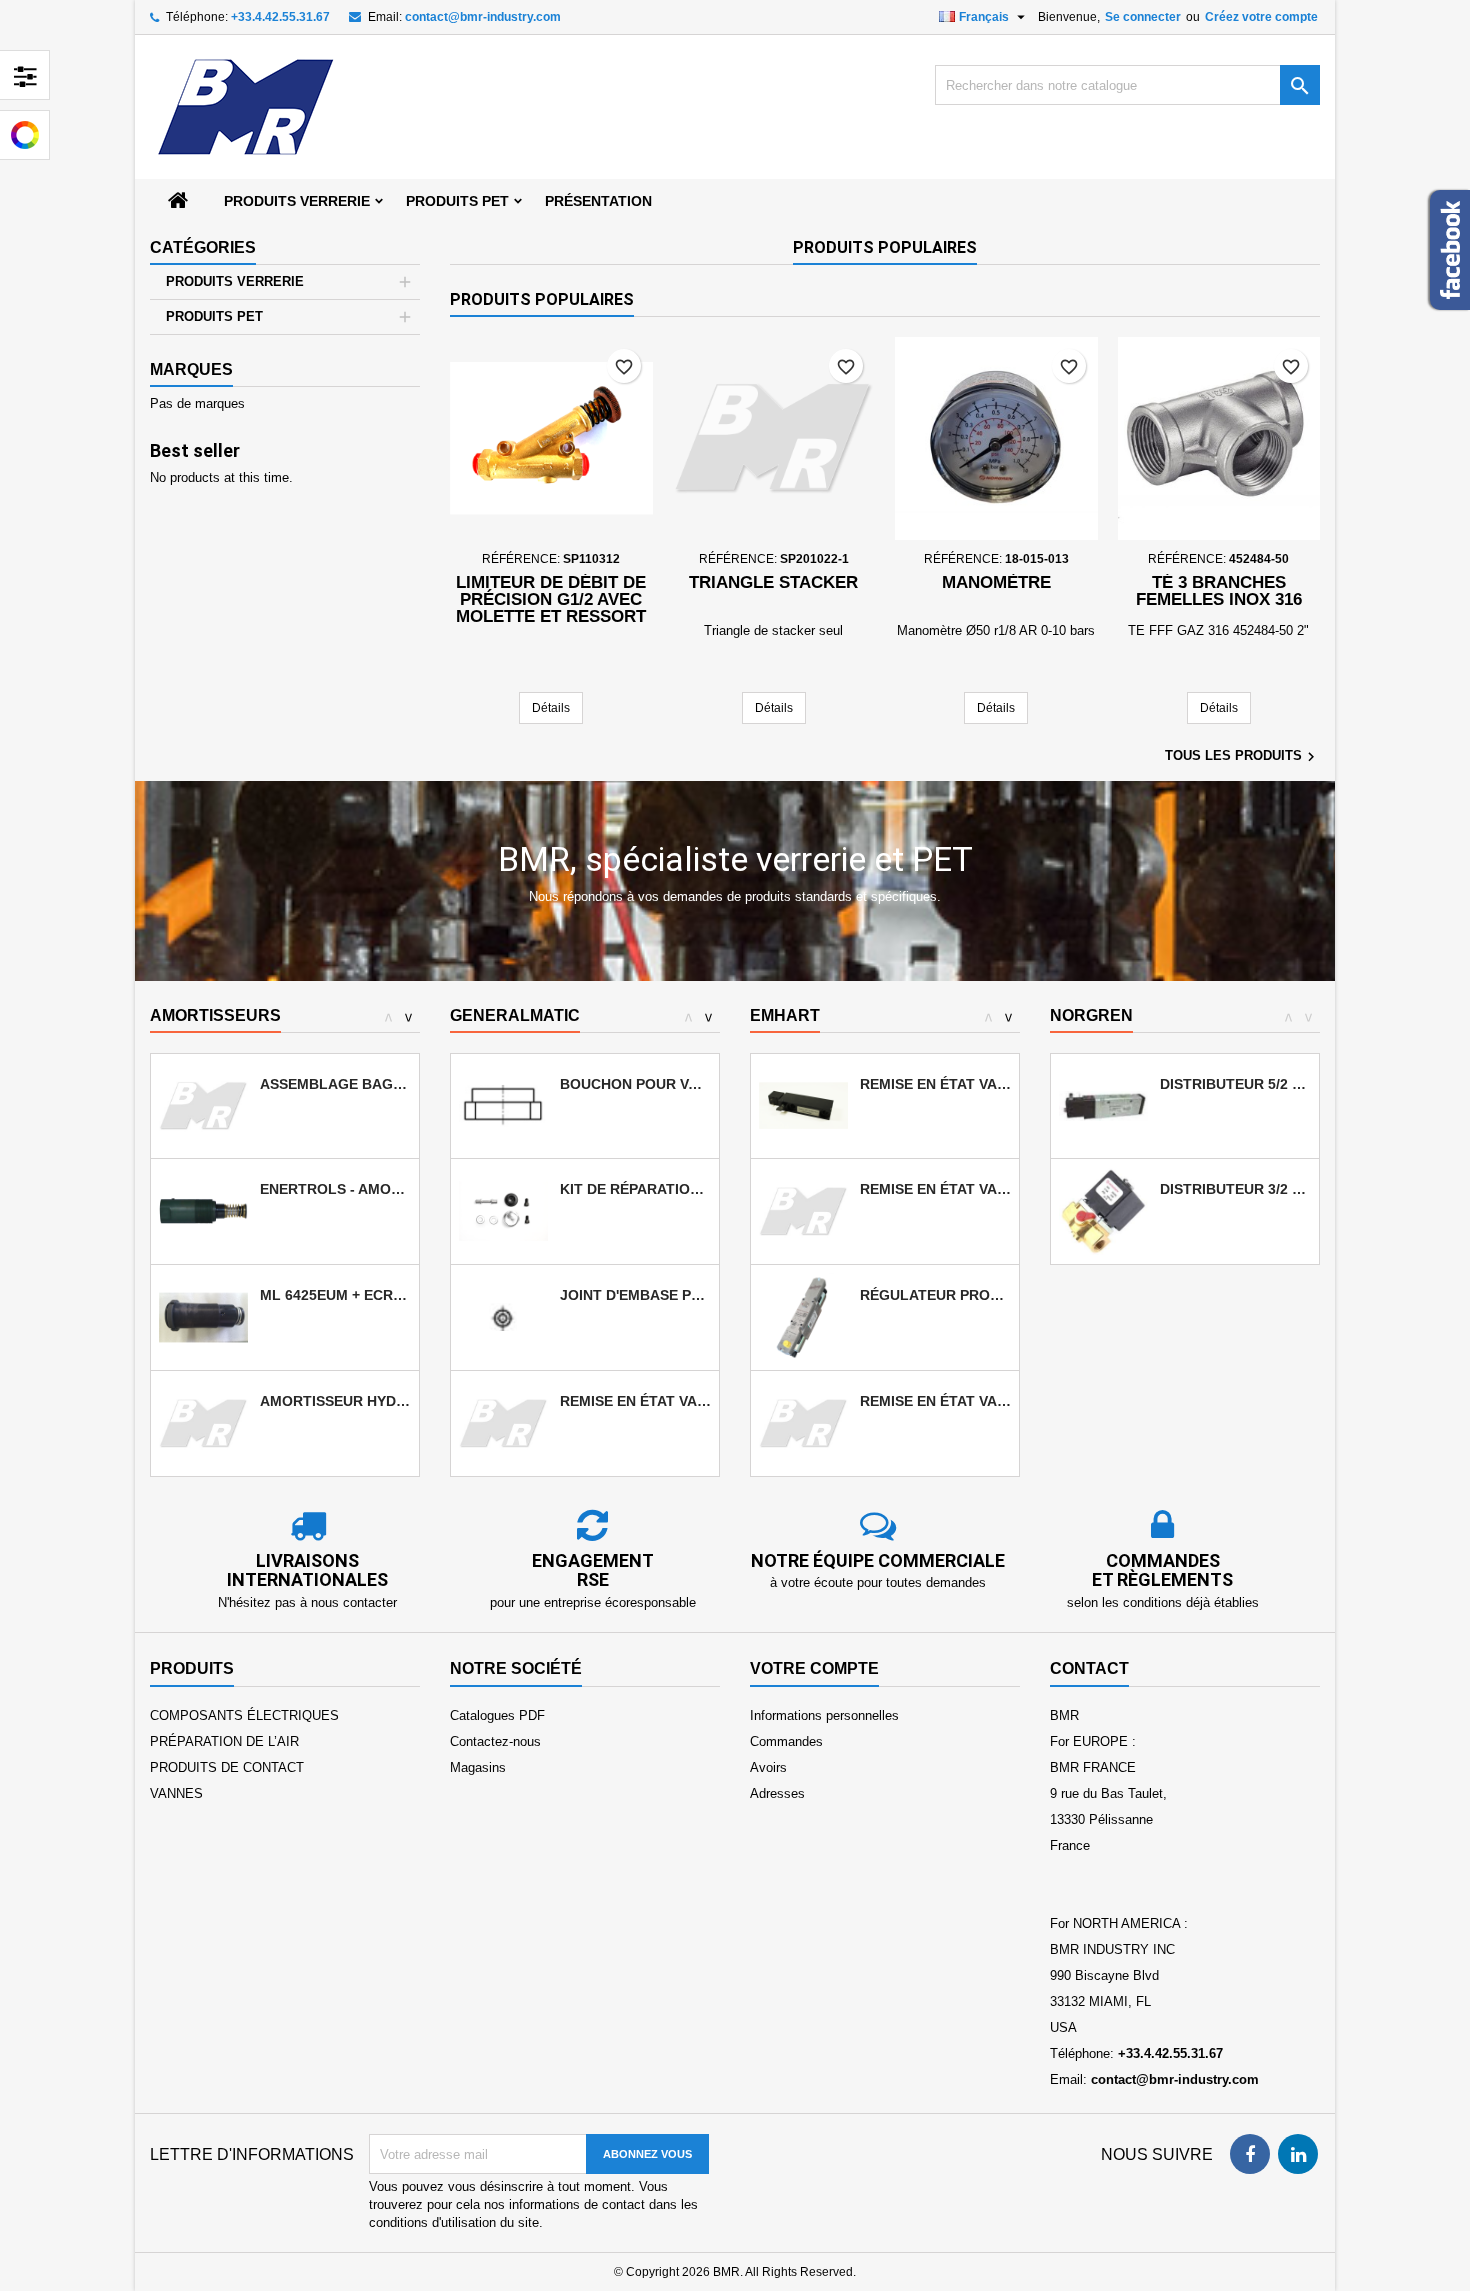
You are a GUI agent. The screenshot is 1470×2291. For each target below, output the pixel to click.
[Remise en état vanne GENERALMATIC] (503, 1422)
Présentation (598, 201)
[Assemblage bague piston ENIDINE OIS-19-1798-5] (203, 1104)
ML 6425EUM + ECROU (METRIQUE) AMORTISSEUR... (335, 1295)
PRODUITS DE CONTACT (227, 1767)
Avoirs (768, 1767)
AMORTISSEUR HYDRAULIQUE (335, 1401)
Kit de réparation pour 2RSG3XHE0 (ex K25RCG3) (635, 1189)
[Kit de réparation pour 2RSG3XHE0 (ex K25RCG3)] (503, 1210)
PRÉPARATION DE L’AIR (224, 1741)
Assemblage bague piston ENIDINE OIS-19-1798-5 (335, 1084)
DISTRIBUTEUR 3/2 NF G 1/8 (1235, 1189)
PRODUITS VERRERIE (297, 201)
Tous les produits (1242, 757)
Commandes (786, 1741)
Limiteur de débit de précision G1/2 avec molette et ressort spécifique (551, 608)
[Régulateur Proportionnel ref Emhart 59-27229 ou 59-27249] (803, 1316)
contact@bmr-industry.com (483, 17)
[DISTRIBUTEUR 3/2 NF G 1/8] (1103, 1210)
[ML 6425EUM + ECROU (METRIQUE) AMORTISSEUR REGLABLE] (203, 1316)
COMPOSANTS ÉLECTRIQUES (244, 1715)
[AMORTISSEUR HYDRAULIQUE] (203, 1422)
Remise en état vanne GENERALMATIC (635, 1401)
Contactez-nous (495, 1741)
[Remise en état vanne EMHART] (803, 1104)
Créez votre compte (1261, 17)
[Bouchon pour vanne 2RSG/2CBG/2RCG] (503, 1104)
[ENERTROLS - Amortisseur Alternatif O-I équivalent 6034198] (203, 1210)
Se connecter (1143, 17)
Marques (191, 369)
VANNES (176, 1793)
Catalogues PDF (497, 1715)
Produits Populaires (885, 247)
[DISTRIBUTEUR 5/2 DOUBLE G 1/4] (1103, 1104)
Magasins (478, 1767)
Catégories (203, 247)
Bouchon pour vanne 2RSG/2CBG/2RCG (635, 1084)
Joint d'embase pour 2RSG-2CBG (635, 1295)
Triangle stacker (773, 582)
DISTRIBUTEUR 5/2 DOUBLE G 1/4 (1235, 1084)
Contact (1089, 1668)
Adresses (777, 1793)
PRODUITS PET (457, 201)
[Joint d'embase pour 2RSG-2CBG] (503, 1316)
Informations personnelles (824, 1715)
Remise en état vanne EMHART (935, 1084)
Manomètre (996, 582)
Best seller (195, 450)
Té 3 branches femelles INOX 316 (1219, 591)
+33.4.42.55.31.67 (280, 17)
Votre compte (814, 1668)
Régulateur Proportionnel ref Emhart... (935, 1295)
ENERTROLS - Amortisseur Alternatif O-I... (335, 1189)
